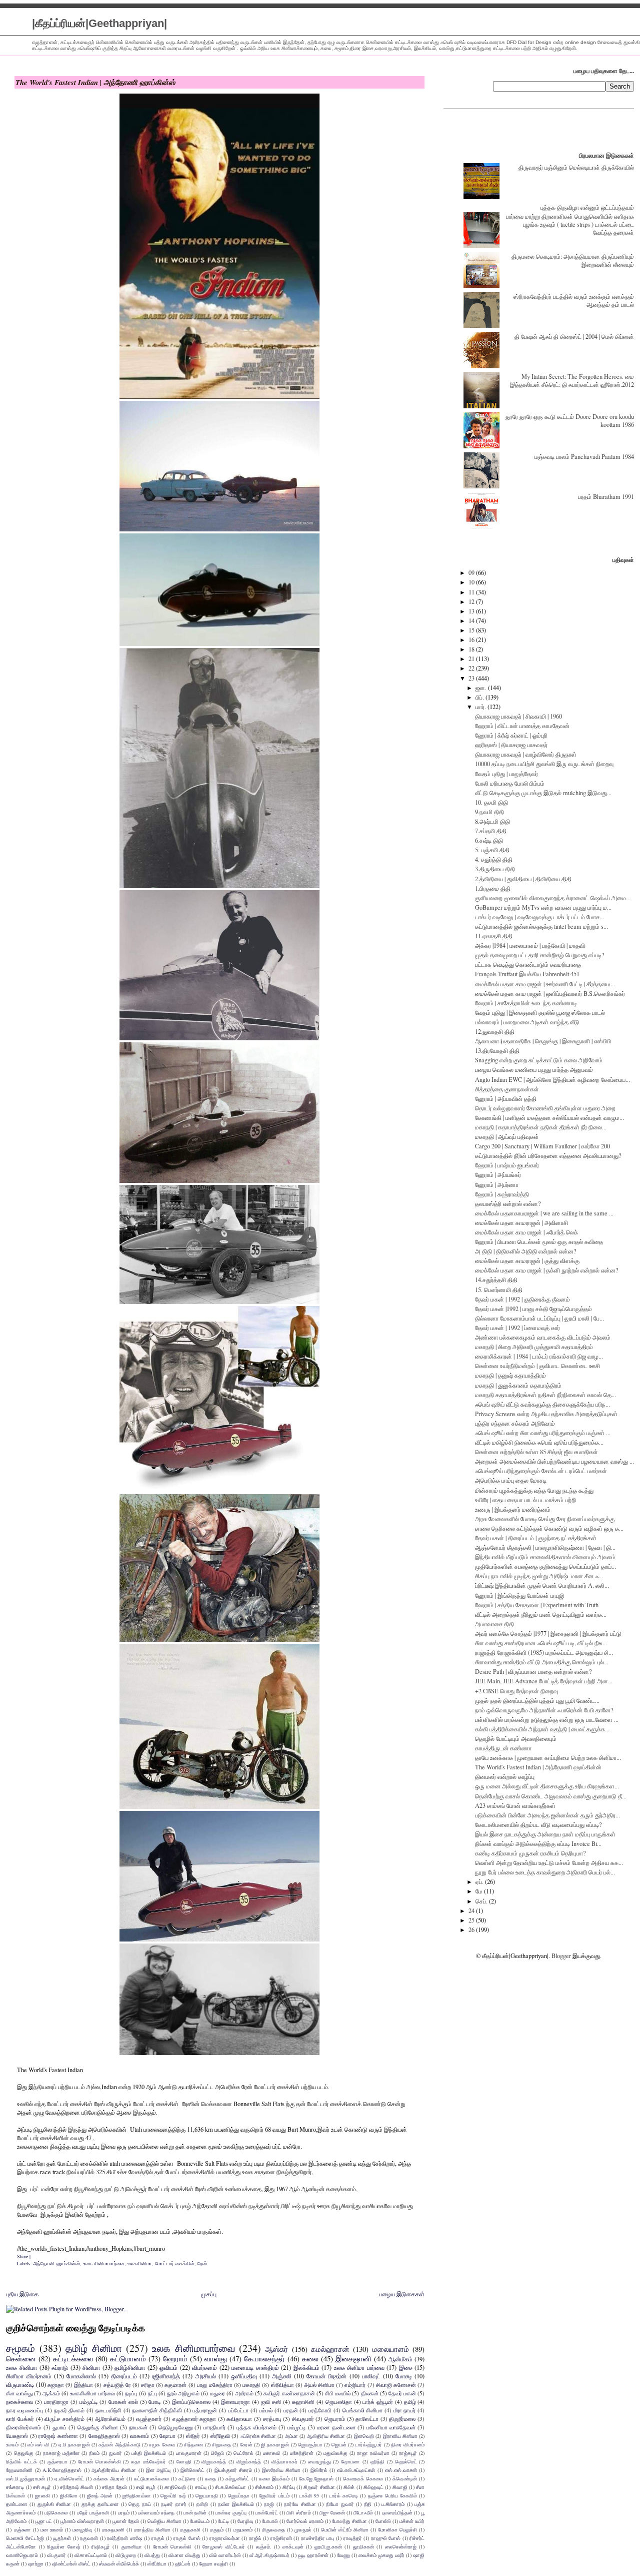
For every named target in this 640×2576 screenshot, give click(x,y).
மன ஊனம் (52, 2529)
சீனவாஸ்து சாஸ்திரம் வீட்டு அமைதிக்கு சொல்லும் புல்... (542, 1662)
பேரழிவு (245, 2521)
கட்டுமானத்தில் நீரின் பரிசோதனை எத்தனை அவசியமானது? (548, 1155)
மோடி (155, 2402)
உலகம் (12, 2444)
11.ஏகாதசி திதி (494, 936)
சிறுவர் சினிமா (319, 2487)
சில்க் (349, 2487)
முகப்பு (209, 2294)
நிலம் (94, 2453)
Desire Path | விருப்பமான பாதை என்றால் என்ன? (533, 1671)
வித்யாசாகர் (284, 2461)
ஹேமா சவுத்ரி (213, 2563)
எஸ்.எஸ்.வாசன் (401, 2470)
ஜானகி (42, 2495)
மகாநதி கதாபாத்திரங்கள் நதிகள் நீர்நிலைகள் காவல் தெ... (545, 1395)
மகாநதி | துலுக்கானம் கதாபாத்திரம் (518, 1385)
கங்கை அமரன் (109, 2478)
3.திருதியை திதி (495, 869)
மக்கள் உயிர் (412, 2521)
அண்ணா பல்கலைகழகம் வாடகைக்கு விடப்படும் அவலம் (543, 1337)
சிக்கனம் (264, 2487)
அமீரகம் (244, 2393)
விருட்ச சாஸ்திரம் (64, 2419)
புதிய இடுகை (22, 2294)
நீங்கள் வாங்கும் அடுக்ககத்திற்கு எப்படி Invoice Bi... (538, 1843)
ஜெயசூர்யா (310, 2444)
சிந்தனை (193, 2444)
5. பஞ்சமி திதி (492, 850)
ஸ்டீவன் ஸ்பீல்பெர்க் (119, 2563)
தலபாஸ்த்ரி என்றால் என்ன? (508, 1203)
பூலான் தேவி (126, 2521)
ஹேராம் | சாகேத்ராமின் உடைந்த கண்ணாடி (526, 1003)
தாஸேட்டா (367, 2419)
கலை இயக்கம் (274, 2478)
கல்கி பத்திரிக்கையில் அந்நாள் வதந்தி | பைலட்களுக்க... (542, 1729)
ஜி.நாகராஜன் (275, 2444)
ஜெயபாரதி (207, 2495)
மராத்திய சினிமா (152, 2529)
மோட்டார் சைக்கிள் (175, 2263)
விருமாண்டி (20, 2385)
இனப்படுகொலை (191, 2402)
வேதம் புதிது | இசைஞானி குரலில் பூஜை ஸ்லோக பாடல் (540, 1012)
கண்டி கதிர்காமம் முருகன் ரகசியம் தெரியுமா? (530, 1853)
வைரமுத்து (319, 2461)
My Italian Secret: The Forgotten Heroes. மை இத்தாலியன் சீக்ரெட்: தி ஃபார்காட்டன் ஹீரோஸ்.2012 (572, 380)
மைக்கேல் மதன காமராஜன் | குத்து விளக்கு (527, 1260)
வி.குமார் (56, 2555)
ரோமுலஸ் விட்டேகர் (223, 2546)
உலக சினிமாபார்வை (104, 2263)
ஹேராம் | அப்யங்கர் (498, 1174)
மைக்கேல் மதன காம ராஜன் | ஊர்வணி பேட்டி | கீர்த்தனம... (545, 984)
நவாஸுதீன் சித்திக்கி (157, 2410)
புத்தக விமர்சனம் (256, 2427)
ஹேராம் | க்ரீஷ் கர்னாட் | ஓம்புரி (511, 735)
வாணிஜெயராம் (22, 2555)
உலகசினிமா (140, 2263)
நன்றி (202, 2504)
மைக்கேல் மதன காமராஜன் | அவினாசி (521, 1222)
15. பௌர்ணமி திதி (499, 1290)
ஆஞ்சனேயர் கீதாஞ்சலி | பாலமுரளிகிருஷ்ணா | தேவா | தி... (545, 1547)
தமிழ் (410, 2402)
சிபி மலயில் (338, 2393)
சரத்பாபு (272, 2419)
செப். (482, 1901)
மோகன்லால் (81, 2376)
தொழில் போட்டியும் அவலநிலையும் (516, 1738)
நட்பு (152, 2393)
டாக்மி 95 (309, 2495)
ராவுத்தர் (353, 2538)
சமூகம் (20, 2348)
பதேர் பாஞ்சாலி (93, 2512)
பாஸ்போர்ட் (267, 2512)
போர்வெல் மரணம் (305, 2521)
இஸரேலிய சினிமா (281, 2470)
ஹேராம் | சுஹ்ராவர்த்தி (502, 1194)
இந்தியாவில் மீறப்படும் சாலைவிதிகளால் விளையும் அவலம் (545, 1557)
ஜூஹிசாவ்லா (137, 2495)
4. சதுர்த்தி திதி (494, 859)
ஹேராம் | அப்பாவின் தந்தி (506, 1098)
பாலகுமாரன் (189, 2453)
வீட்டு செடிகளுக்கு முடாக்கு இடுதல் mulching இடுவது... (543, 793)
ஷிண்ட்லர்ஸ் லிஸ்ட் (71, 2563)
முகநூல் (303, 2529)
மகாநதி (251, 2385)
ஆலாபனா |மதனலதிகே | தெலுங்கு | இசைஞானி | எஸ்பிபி (543, 1041)
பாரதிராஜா (56, 2402)
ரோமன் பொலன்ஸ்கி (99, 2461)
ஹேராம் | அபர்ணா (497, 1184)
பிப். (480, 697)
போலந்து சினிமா (349, 2521)
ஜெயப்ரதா (239, 2495)
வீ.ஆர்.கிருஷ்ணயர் (269, 2555)
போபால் (270, 2521)
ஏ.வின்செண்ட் (69, 2478)
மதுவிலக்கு (335, 2453)
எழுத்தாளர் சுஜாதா (194, 2419)
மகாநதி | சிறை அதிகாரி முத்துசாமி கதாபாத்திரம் (534, 1347)
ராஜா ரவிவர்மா (373, 2453)
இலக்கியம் (306, 2368)
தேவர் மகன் (402, 2393)
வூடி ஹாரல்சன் (313, 2555)
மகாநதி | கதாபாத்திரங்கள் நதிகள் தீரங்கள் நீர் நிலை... (541, 1127)
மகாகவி (272, 2453)
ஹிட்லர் (183, 2563)
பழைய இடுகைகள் (402, 2294)
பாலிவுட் (371, 2376)
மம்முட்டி (297, 2427)
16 (472, 639)
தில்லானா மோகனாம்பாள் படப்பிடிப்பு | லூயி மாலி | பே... (539, 1318)
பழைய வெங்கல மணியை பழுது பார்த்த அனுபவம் (534, 1069)
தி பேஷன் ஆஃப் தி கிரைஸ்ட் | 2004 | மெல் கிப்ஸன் (574, 336)
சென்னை (21, 2358)
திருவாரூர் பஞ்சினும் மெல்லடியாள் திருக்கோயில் (576, 167)
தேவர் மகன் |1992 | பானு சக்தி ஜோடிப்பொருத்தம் (533, 1309)
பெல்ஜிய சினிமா (164, 2521)
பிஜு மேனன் (332, 2512)
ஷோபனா (350, 2461)
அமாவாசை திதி (494, 1624)
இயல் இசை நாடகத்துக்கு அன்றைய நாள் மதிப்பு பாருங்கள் (545, 1834)
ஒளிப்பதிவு (244, 2376)
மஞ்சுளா (22, 2529)
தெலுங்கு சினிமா (98, 2427)
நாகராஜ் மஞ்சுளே (61, 2453)
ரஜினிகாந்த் (166, 2376)
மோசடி (404, 2376)
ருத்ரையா (57, 2461)
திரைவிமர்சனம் (23, 2427)
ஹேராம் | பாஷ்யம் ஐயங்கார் (507, 1165)
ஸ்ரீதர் (193, 2436)
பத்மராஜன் (205, 2410)
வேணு (343, 2555)
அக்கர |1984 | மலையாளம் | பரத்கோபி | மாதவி (530, 945)
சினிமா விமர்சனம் (28, 2376)
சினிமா (91, 2368)
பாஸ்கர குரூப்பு (231, 2512)
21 (472, 659)
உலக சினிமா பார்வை (359, 2368)
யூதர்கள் (62, 2538)
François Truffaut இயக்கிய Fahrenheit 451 (527, 974)
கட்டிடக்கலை (73, 2358)
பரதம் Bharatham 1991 (606, 496)
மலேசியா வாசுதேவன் (391, 2427)
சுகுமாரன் (175, 2385)
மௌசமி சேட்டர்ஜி (25, 2538)
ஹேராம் (175, 2358)
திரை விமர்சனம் (408, 2444)
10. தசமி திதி (491, 802)
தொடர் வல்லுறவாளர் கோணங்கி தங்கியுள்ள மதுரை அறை (545, 1108)
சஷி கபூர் (146, 2487)
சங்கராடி (15, 2487)
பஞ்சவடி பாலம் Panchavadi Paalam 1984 (584, 456)
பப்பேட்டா (238, 2410)
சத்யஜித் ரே (117, 2385)
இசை (406, 2368)
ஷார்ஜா (36, 2563)
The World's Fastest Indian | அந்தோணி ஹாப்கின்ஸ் (95, 82)
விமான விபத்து (184, 2555)
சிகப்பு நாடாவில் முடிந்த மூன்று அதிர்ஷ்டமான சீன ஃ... (539, 1576)
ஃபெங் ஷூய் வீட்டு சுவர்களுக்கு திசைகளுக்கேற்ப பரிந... (542, 1404)
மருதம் (217, 2529)
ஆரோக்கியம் (110, 2419)
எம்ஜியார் (355, 2385)
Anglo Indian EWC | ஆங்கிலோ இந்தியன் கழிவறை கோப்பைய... (552, 1079)
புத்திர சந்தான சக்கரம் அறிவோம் (515, 1423)
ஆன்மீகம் (400, 2359)
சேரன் (246, 2444)
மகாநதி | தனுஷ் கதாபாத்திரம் (510, 1375)
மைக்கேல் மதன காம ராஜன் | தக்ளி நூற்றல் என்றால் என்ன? (547, 1270)
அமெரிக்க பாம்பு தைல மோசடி (511, 1480)
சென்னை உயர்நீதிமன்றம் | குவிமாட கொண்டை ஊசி (537, 1366)
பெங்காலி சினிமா (363, 2410)
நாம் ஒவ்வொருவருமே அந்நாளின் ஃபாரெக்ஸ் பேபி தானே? (544, 1710)
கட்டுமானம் (128, 2358)
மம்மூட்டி (89, 2402)
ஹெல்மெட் (406, 2461)
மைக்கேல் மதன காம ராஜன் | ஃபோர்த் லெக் (526, 1232)
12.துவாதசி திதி (495, 1031)
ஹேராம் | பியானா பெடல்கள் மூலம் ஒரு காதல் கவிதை (539, 1241)
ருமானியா (131, 2546)
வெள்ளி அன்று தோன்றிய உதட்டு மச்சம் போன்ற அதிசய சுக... (549, 1862)
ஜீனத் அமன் (100, 2495)
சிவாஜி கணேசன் (396, 2385)
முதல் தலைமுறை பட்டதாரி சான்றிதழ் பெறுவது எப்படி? (540, 955)
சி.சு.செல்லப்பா (230, 2487)
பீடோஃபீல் (363, 2512)
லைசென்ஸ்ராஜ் (401, 2546)
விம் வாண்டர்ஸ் (225, 2555)
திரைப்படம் (124, 2376)
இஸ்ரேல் (319, 2470)
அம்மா (291, 2436)
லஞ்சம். (264, 2546)
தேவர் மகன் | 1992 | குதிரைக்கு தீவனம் (522, 1299)
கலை (310, 2358)
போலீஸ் (383, 2521)
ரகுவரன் (89, 2538)
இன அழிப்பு (158, 2470)
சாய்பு (201, 2487)
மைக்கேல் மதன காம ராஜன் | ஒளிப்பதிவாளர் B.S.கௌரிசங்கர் (550, 993)
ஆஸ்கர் (276, 2349)
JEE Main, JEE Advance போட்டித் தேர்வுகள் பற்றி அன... (544, 1681)
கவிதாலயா (239, 2419)
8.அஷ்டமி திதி (492, 821)
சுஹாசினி (303, 2402)
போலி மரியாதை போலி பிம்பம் (510, 783)
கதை (210, 2478)
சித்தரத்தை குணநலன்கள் (507, 1089)
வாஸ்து (216, 2358)
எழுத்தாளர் (149, 2419)
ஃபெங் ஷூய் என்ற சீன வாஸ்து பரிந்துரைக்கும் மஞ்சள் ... (543, 1433)
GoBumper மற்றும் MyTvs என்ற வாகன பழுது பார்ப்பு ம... (543, 907)
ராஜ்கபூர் (408, 2453)
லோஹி (184, 2461)
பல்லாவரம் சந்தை (156, 2512)
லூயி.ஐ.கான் (328, 2546)
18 (472, 649)
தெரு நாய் (140, 2504)
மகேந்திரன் (302, 2453)
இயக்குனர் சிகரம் (233, 2470)
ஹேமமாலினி (19, 2470)
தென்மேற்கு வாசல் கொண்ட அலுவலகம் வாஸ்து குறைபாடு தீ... (551, 1796)
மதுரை (217, 2393)
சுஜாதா (56, 2385)
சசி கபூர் (42, 2487)
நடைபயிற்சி (108, 2410)
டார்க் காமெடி (343, 2495)
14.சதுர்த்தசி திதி (496, 1279)
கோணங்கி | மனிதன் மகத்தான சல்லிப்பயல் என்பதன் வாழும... (549, 1117)
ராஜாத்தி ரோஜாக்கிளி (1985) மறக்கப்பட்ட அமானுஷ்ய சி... (544, 1652)
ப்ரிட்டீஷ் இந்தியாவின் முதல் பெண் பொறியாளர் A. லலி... (542, 1585)
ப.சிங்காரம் (393, 2504)
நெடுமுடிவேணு (175, 2427)
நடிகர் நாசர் (174, 2504)
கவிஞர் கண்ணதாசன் (289, 2393)
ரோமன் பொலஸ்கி (172, 2546)
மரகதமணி (113, 2529)
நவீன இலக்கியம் (236, 2504)
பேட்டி (223, 2521)
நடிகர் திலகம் (69, 2410)
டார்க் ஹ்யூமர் (378, 2402)
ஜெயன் (339, 2444)
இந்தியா (83, 2385)
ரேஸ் (202, 2263)
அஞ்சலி (282, 2376)
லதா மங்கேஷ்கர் (148, 2461)
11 (472, 592)
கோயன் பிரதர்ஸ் (326, 2376)
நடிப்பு (131, 2393)
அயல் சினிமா (319, 2385)
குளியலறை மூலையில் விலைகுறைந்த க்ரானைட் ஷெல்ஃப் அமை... (553, 898)
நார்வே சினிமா (300, 2504)
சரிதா (148, 2385)
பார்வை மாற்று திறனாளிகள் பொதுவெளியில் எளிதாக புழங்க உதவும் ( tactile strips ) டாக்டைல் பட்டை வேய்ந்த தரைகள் (570, 224)
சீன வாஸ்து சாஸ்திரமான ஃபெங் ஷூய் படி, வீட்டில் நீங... (541, 1643)
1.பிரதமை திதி (493, 888)
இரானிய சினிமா (400, 2436)
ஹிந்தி (377, 2461)
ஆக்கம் (51, 2393)
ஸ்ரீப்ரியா (157, 2563)
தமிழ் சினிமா (93, 2348)
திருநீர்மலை (402, 2419)
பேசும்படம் (200, 2521)
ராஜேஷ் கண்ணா (58, 2436)
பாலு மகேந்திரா (215, 2385)
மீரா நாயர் (405, 2410)
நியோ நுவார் (340, 2504)
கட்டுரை (187, 2478)
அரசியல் (206, 2376)
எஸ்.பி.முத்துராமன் (25, 2478)
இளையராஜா (235, 2402)
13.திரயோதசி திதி (497, 1050)
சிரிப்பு (289, 2487)
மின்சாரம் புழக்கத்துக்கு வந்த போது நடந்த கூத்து (534, 1490)
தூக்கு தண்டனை (100, 2504)
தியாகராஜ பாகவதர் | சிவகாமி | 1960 (518, 716)
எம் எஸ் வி (38, 2444)
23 (472, 678)
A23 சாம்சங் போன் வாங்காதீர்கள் (515, 1805)
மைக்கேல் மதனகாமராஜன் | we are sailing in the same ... (544, 1213)
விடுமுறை (126, 2555)
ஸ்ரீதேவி (220, 2436)
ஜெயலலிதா (339, 2402)
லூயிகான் (363, 2546)
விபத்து (152, 2555)
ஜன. (482, 688)
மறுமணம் (243, 2529)
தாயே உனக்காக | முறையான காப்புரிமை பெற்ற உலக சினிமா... (548, 1757)
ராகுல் (158, 2538)
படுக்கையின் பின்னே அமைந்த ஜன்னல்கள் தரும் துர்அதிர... (547, 1815)
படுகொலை (56, 2512)
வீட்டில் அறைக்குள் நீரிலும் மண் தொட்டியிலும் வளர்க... (541, 1614)
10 (472, 582)
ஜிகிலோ (69, 2495)
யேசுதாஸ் (17, 2436)
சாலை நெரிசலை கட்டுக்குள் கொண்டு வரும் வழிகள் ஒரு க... (549, 1528)
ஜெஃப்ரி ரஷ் (173, 2495)
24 (472, 1910)
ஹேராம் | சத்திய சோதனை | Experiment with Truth (537, 1605)
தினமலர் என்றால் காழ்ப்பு (505, 1776)
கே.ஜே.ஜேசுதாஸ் (316, 2478)
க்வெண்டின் (405, 2478)
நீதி (368, 2504)
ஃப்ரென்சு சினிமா (258, 2436)
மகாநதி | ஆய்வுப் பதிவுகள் (507, 1136)
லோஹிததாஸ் (104, 2436)
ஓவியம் (168, 2368)
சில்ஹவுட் (373, 2487)
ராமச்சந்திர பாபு (318, 2538)
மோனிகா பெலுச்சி (397, 2529)
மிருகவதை (273, 2529)
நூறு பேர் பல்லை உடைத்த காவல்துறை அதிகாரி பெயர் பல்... (545, 1872)
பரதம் (124, 2512)
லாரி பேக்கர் (20, 2419)
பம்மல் (266, 2410)
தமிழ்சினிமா (130, 2368)
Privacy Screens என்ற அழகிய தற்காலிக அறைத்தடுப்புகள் (546, 1414)
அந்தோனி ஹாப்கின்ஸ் (56, 2263)
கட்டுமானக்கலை (151, 2478)
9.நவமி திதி (489, 812)
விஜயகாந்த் (214, 2461)
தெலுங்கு (24, 2453)
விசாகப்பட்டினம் (91, 2555)
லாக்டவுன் (293, 2546)
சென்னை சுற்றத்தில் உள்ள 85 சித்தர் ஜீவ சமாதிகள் (536, 1452)
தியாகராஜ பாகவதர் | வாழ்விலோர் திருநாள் (526, 754)
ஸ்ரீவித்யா (282, 2385)
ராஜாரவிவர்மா (225, 2538)
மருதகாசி (190, 2529)
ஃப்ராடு (60, 2368)
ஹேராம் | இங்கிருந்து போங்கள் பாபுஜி (519, 1595)
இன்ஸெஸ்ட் (192, 2470)
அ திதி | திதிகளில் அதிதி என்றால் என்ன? (526, 1251)
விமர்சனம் (204, 2368)
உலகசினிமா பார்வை (92, 2393)
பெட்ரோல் (243, 2453)
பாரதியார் (214, 2427)
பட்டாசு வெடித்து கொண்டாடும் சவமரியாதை (528, 964)
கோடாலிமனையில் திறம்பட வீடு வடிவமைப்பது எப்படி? (538, 1824)
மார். (481, 707)
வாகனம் (139, 2436)
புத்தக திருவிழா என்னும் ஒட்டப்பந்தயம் (587, 207)
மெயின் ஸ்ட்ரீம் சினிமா (345, 2529)
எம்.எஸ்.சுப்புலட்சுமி (356, 2470)
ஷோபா (167, 2436)
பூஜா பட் (44, 2521)
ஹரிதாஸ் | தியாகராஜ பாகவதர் (511, 745)
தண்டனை (16, 2504)
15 (472, 630)
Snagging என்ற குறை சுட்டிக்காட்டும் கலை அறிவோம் (539, 1060)
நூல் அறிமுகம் (183, 2393)
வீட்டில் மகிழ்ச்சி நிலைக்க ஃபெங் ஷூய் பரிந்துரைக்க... (539, 1442)
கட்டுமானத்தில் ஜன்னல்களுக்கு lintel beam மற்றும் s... (541, 926)
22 (472, 668)
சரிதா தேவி (114, 2487)
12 (472, 601)
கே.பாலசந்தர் (264, 2358)
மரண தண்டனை (336, 2427)
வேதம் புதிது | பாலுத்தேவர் (506, 774)
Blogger (561, 1956)
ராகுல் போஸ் (187, 2538)
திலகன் (370, 2393)
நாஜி (269, 2504)
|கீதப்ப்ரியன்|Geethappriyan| (99, 23)
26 (472, 1929)
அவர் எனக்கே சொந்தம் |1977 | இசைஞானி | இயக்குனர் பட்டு (548, 1633)
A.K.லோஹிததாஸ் (62, 2470)
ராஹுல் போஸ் (386, 2538)
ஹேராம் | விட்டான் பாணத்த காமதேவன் (522, 726)
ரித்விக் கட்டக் (21, 2461)
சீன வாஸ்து (19, 2393)
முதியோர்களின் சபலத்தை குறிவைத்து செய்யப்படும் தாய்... (545, 1566)
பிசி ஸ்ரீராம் (298, 2512)
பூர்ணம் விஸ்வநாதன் (82, 2521)
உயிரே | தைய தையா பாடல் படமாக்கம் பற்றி (525, 1500)
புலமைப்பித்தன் (397, 2512)
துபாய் (59, 2427)
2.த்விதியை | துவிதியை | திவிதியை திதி (523, 879)
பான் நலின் (195, 2512)
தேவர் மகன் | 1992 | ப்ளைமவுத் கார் (517, 1328)
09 (472, 572)
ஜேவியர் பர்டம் (274, 2495)
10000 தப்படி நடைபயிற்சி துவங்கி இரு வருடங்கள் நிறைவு (544, 764)
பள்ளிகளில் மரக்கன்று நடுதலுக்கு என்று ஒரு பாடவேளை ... (547, 1719)
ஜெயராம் (335, 2419)
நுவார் (115, 2453)
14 (472, 620)
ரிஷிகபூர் (101, 2546)
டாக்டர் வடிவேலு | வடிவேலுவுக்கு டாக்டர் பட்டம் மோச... (539, 917)
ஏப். (480, 1881)
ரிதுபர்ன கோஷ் (63, 2546)
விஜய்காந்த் (249, 2461)
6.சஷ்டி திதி (489, 840)
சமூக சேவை (162, 2444)
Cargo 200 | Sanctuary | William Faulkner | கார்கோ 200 (542, 1146)
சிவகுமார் (303, 2419)
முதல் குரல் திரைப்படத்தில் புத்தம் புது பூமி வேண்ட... (537, 1700)
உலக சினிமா (21, 2368)
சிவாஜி (400, 2487)
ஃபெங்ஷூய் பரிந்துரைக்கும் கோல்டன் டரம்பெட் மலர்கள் (541, 1471)
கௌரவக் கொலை (363, 2478)
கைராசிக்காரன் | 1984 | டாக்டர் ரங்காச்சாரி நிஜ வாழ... (539, 1356)
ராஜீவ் (255, 2538)
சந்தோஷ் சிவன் (76, 2487)
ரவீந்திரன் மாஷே (125, 2538)
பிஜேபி (217, 2453)
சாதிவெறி (175, 2487)
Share (22, 2256)
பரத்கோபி (320, 2410)
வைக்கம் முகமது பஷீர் (381, 2555)
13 (472, 611)
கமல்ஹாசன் (330, 2349)
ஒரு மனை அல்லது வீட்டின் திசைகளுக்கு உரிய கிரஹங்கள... (547, 1786)
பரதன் (291, 2410)
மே (480, 1891)
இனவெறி (364, 2436)
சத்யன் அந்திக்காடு (119, 2444)
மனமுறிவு (82, 2529)
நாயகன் (138, 2427)
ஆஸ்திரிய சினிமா (326, 2436)
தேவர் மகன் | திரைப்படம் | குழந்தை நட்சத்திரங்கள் (536, 1538)
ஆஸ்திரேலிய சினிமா (114, 2470)
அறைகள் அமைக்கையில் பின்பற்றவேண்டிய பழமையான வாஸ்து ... (554, 1461)
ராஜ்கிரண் (281, 2538)
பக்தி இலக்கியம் (149, 2453)
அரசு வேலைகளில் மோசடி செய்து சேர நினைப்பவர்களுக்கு (545, 1519)
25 (472, 1920)
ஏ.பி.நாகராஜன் (74, 2444)
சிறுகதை (221, 2444)
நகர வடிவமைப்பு (24, 2410)
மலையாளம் (391, 2349)
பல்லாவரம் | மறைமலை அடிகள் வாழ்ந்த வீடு (527, 1022)
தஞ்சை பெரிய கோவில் (393, 2495)
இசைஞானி (353, 2358)
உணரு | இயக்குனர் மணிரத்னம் (513, 1509)
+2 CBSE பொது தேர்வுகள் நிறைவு (516, 1691)
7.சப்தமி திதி (491, 831)
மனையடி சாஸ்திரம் (255, 2368)
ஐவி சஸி (271, 2402)
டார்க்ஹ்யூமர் (368, 2444)
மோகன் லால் (123, 2402)
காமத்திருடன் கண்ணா (503, 1748)
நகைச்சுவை (19, 2402)
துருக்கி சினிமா (54, 2504)
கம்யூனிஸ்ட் (237, 2478)
